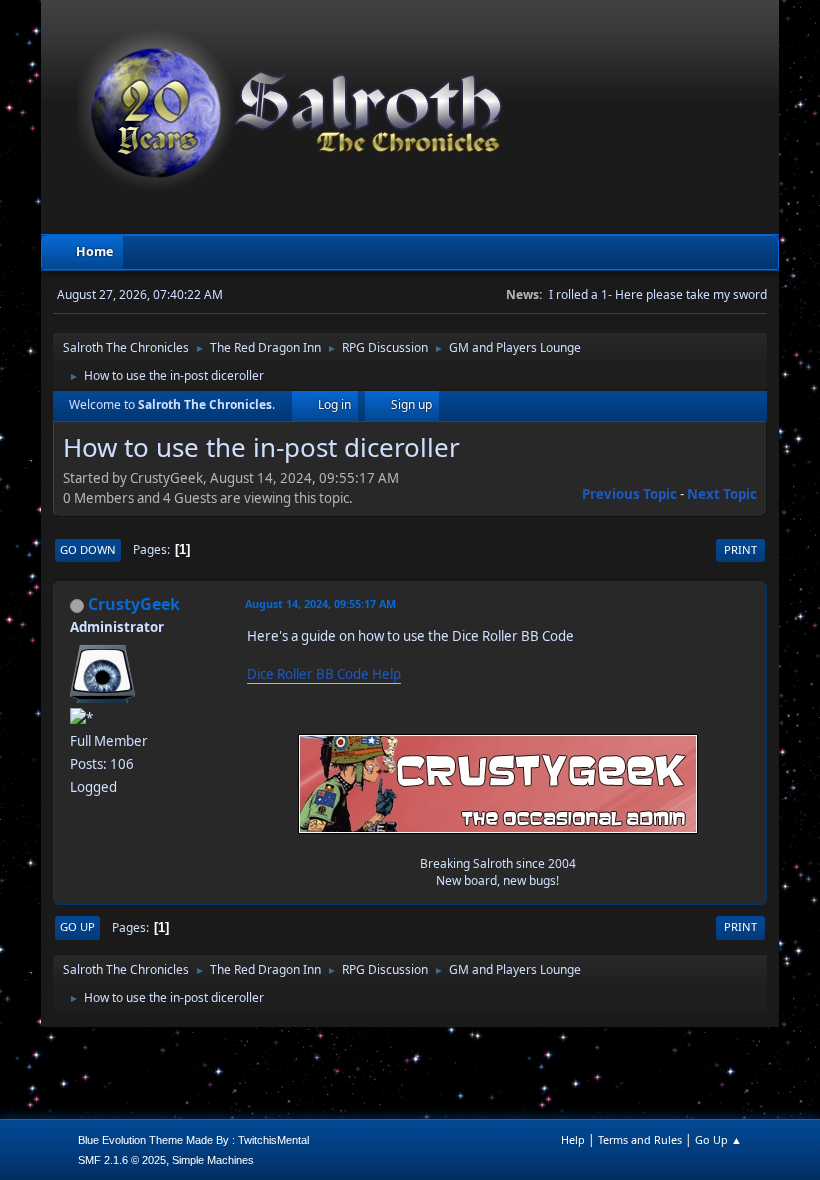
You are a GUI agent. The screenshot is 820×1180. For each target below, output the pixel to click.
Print (740, 549)
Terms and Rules (640, 1139)
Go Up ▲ (718, 1139)
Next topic (722, 494)
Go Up (77, 926)
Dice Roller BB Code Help (324, 674)
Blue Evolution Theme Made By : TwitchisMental (193, 1140)
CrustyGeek (134, 604)
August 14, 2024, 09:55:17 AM (320, 603)
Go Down (88, 549)
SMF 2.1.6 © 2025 (122, 1160)
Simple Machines (213, 1160)
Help (573, 1139)
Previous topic (629, 494)
